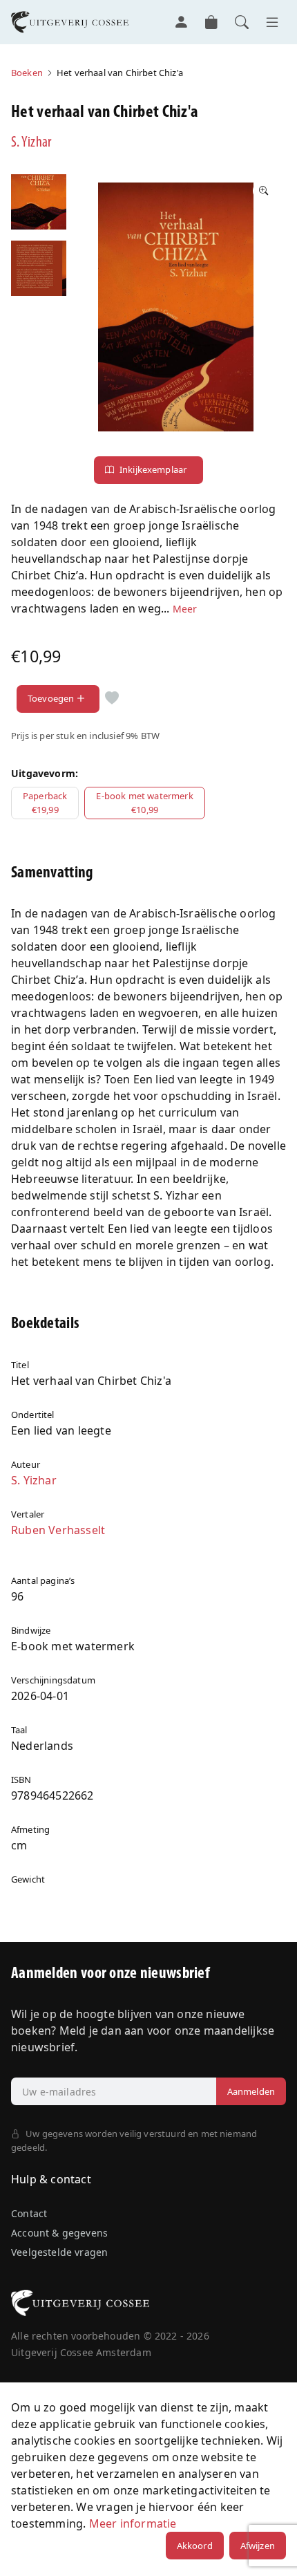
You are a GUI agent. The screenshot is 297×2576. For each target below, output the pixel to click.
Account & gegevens (59, 2233)
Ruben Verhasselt (58, 1530)
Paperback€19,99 (45, 803)
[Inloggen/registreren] (181, 22)
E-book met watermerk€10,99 (144, 803)
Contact (29, 2213)
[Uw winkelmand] (211, 22)
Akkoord (195, 2546)
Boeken (27, 73)
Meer (185, 609)
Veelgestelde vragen (59, 2252)
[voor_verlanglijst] (112, 699)
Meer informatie (133, 2523)
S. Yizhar (31, 143)
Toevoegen (51, 698)
